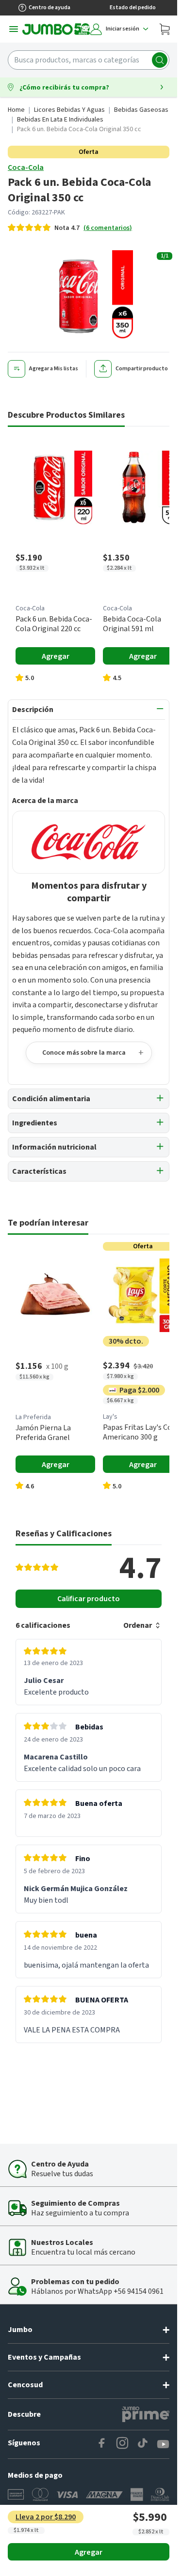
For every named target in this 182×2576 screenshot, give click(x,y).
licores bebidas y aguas (69, 110)
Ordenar (138, 1625)
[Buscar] (160, 60)
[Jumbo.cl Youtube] (163, 2444)
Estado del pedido (133, 8)
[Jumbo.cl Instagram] (122, 2444)
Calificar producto (89, 1599)
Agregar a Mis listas (54, 369)
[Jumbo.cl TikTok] (143, 2444)
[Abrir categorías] (14, 29)
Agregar (89, 2552)
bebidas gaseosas (141, 110)
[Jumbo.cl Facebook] (102, 2444)
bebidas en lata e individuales (60, 120)
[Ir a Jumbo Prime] (146, 2414)
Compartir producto (142, 369)
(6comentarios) (108, 228)
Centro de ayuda (50, 8)
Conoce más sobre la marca (84, 1053)
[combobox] (89, 60)
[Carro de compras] (165, 29)
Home (16, 110)
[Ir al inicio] (56, 29)
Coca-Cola (26, 167)
